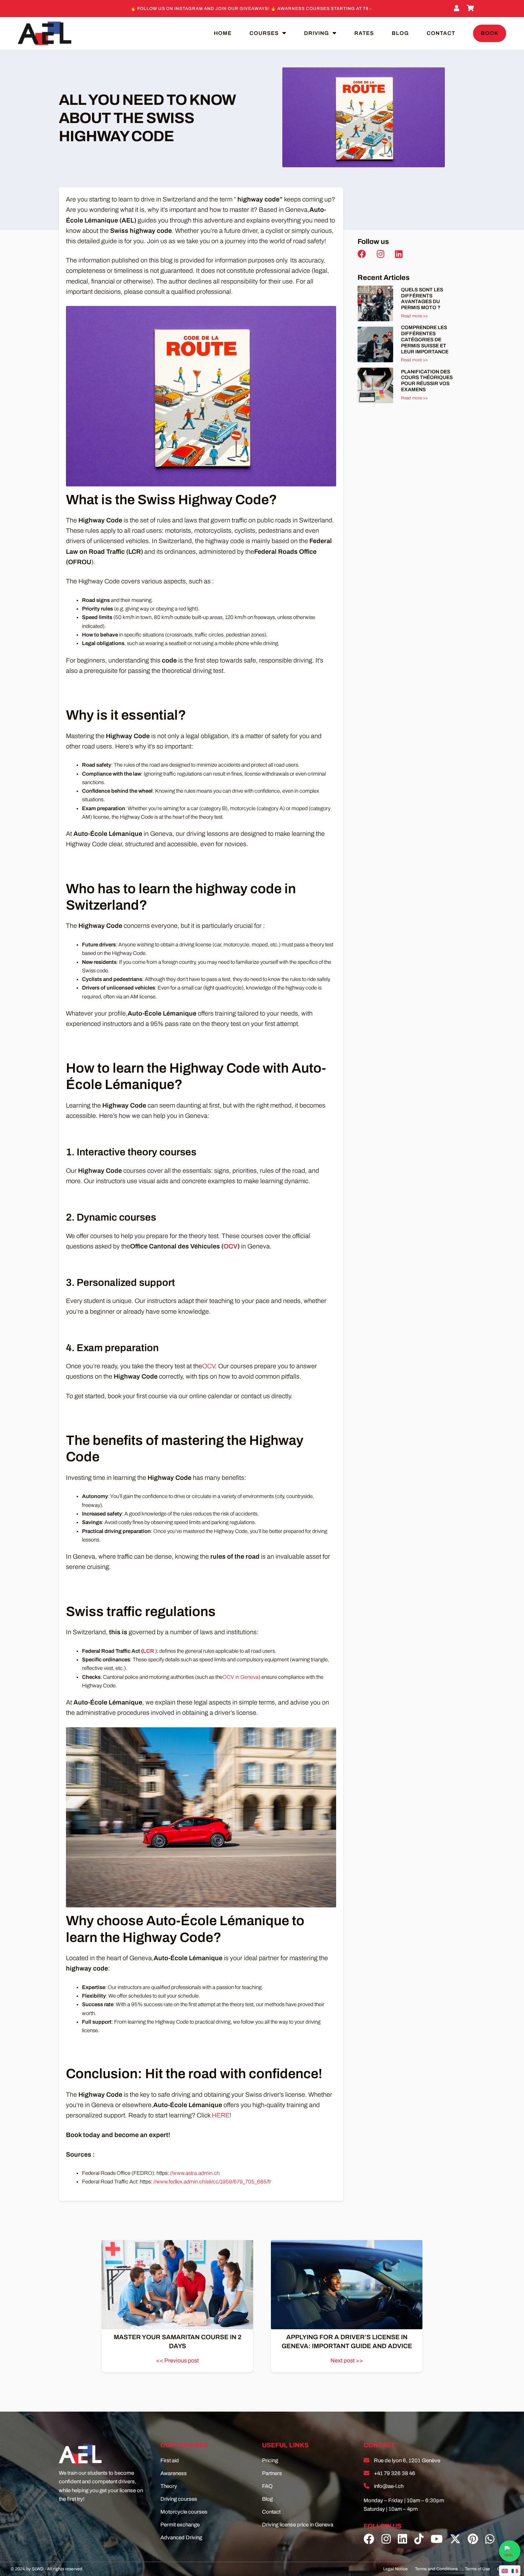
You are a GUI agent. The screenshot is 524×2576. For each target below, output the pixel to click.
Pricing (270, 2460)
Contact (441, 33)
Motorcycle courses (184, 2512)
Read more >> (414, 316)
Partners (272, 2473)
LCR (148, 1651)
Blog (400, 33)
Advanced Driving (181, 2537)
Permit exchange (180, 2525)
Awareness (174, 2473)
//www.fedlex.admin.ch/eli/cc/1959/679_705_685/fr (212, 2182)
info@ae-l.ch (389, 2486)
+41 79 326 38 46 (395, 2473)
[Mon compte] (458, 9)
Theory (169, 2486)
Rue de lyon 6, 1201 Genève (407, 2460)
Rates (364, 33)
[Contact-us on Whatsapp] (510, 2551)
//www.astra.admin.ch (195, 2173)
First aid (170, 2460)
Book (490, 33)
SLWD (38, 2569)
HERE (221, 2115)
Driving (317, 33)
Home (223, 33)
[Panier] (471, 9)
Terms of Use (477, 2569)
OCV (230, 1246)
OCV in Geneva (240, 1677)
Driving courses (179, 2499)
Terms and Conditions (436, 2569)
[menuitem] (505, 2571)
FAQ (267, 2486)
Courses (264, 33)
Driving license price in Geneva (298, 2525)
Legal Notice (395, 2569)
